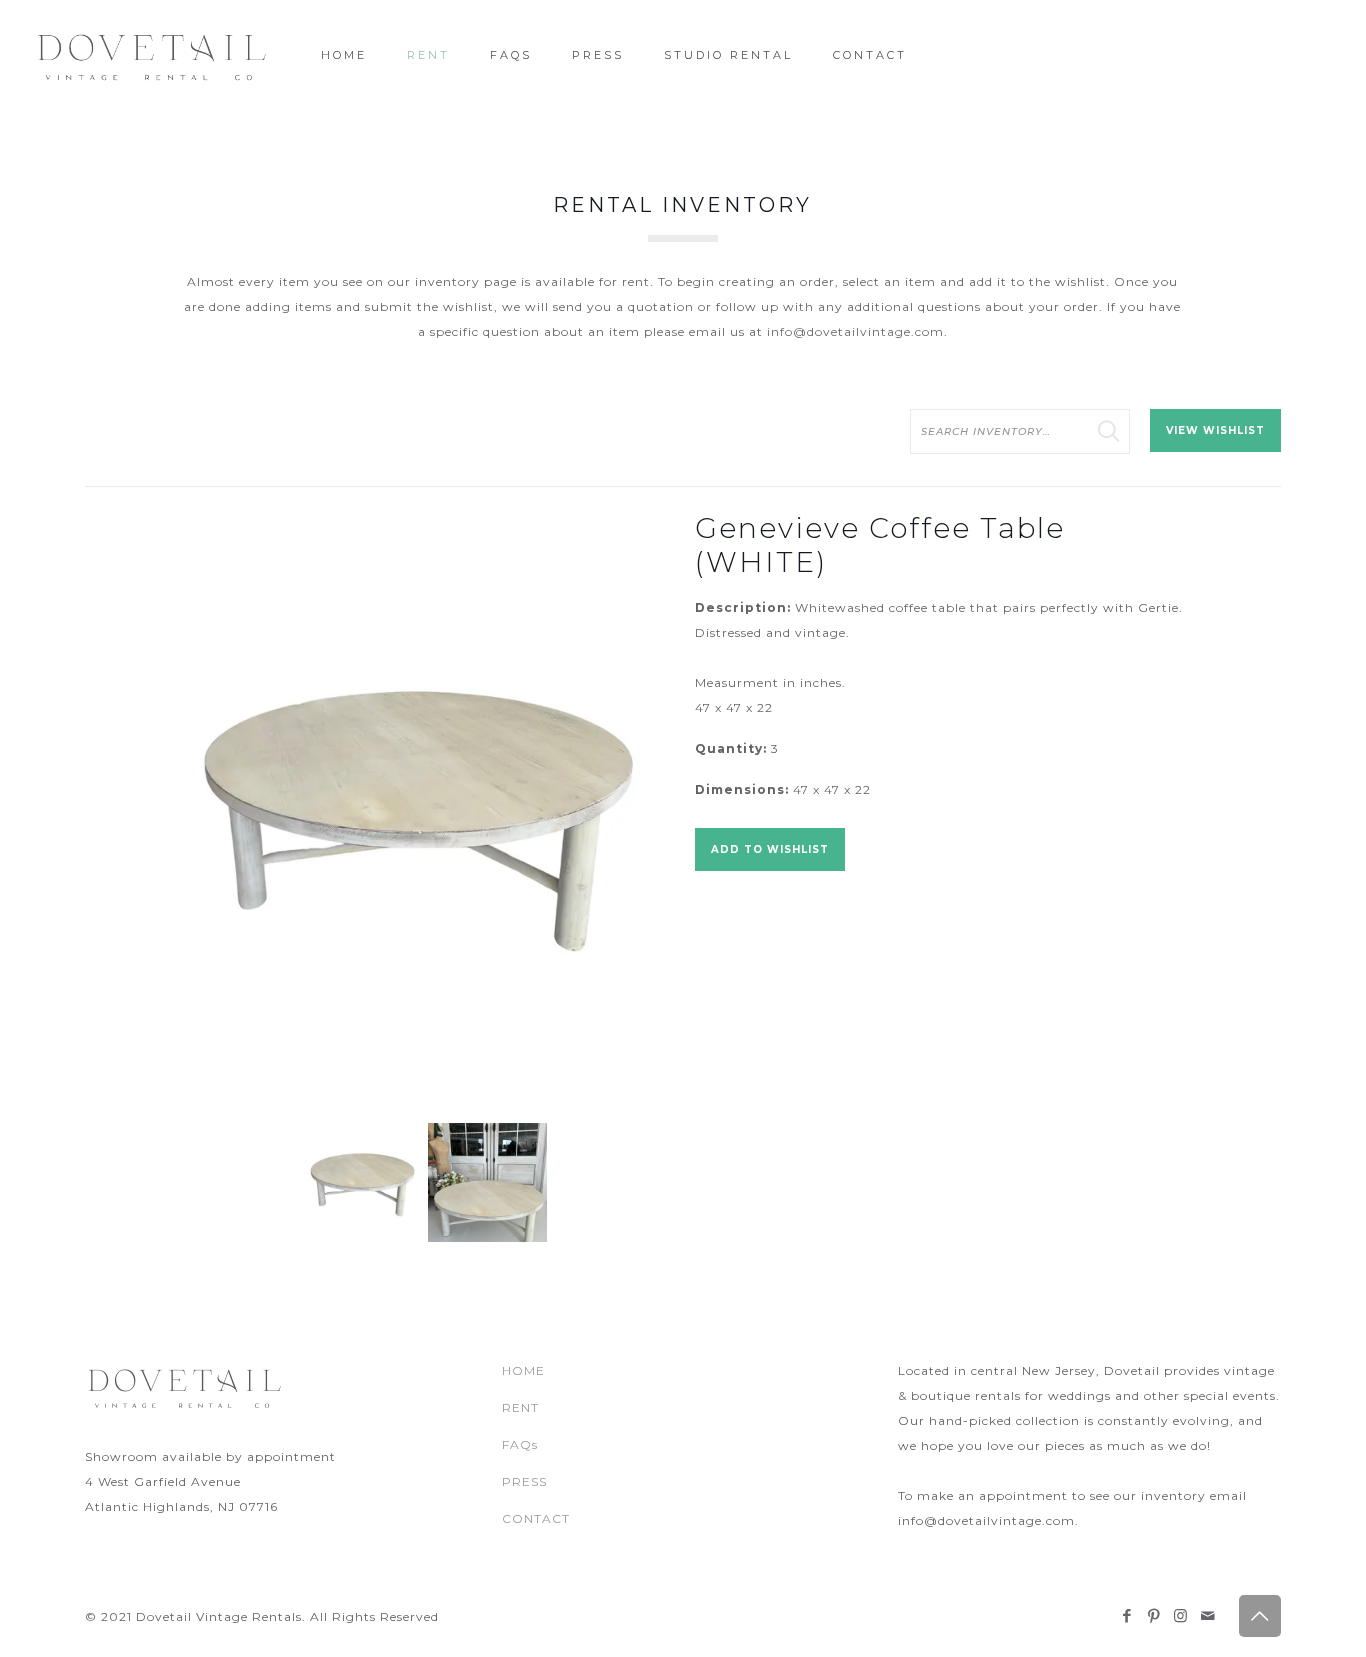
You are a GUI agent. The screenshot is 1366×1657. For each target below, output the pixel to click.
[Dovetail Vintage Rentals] (152, 55)
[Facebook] (1127, 1615)
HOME (523, 1370)
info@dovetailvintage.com (855, 331)
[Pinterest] (1154, 1615)
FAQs (520, 1444)
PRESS (524, 1481)
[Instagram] (1181, 1615)
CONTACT (536, 1518)
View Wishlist (1215, 430)
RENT (520, 1407)
